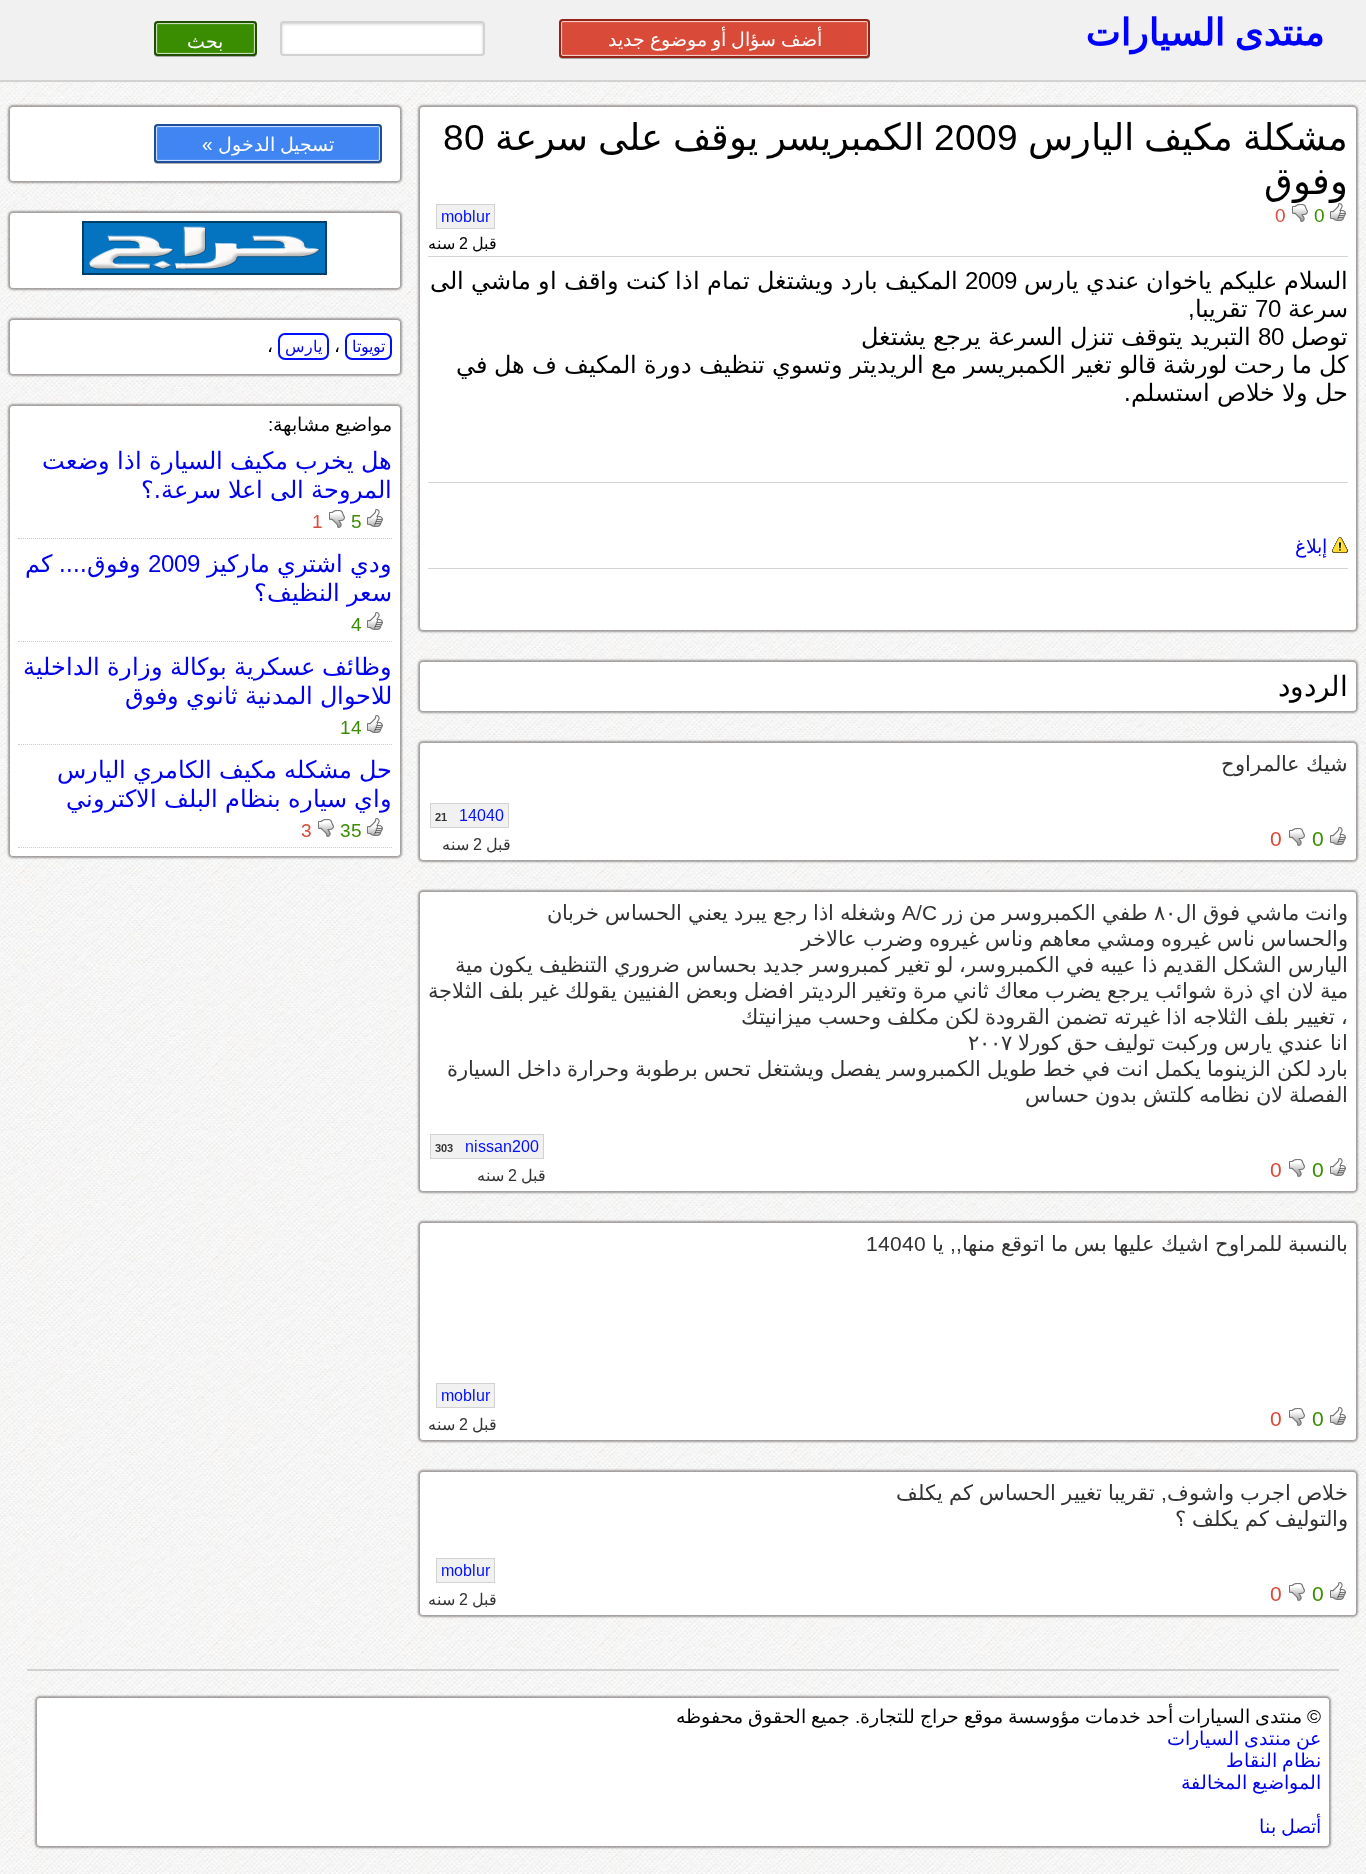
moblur (465, 216)
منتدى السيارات (1205, 32)
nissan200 (487, 1146)
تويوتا (368, 346)
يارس (303, 346)
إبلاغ (1313, 546)
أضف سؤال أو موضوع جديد (715, 39)
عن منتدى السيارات (1244, 1738)
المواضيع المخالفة (1251, 1782)
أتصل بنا (1290, 1826)
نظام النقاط (1273, 1760)
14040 (469, 815)
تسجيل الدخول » (268, 144)
